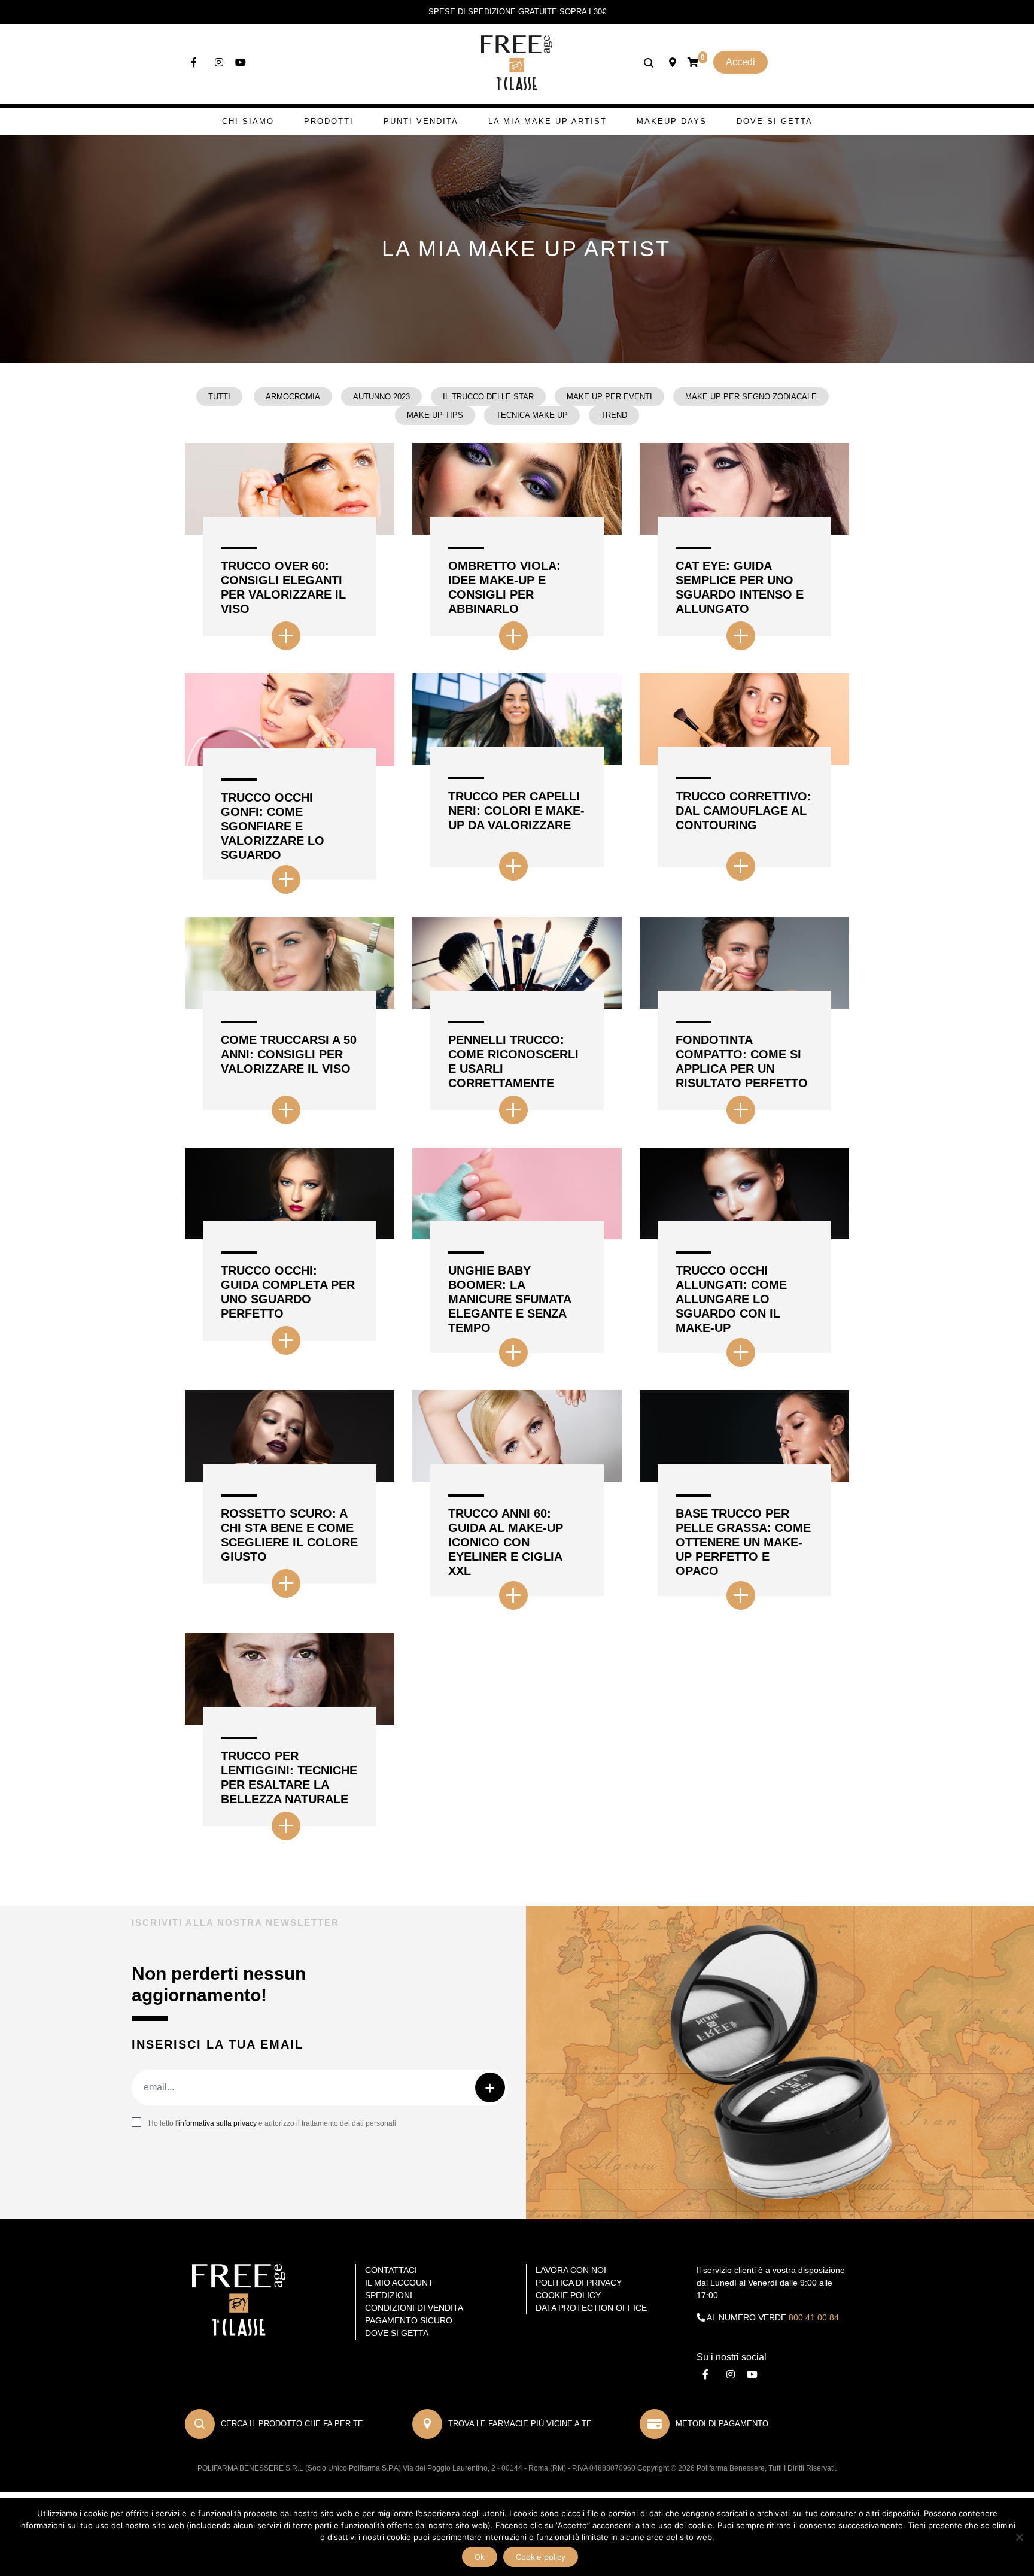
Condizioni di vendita (414, 2308)
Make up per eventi (609, 397)
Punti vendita (421, 121)
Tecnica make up (532, 415)
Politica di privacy (579, 2283)
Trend (614, 415)
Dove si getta (775, 121)
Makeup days (672, 121)
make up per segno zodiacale (751, 397)
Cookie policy (541, 2557)
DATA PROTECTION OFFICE (591, 2308)
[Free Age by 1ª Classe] (517, 62)
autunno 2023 (381, 397)
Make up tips (435, 415)
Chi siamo (248, 121)
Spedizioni (389, 2295)
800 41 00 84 (814, 2317)
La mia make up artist (548, 121)
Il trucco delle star (488, 397)
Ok (480, 2557)
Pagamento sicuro (409, 2320)
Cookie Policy (568, 2295)
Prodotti (329, 121)
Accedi (740, 62)
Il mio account (399, 2283)
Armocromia (293, 397)
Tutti (219, 397)
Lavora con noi (571, 2270)
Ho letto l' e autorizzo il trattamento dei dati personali (272, 2123)
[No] (1019, 2537)
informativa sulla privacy (218, 2123)
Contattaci (391, 2270)
